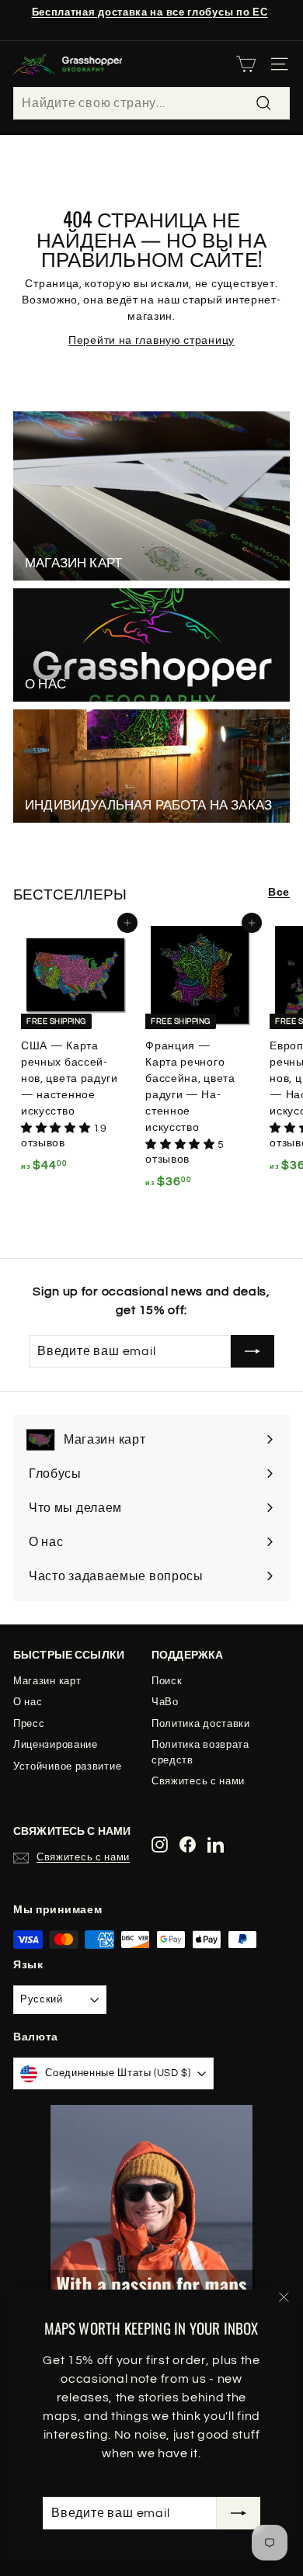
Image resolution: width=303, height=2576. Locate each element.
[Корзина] (246, 64)
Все (279, 893)
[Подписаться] (239, 2513)
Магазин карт (47, 1681)
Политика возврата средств (200, 1753)
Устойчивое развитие (67, 1766)
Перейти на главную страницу (151, 341)
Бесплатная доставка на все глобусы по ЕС (150, 12)
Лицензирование (56, 1745)
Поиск (167, 1681)
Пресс (29, 1724)
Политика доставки (201, 1724)
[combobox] (151, 103)
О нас (28, 1702)
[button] (57, 1129)
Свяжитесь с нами (198, 1781)
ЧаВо (165, 1702)
